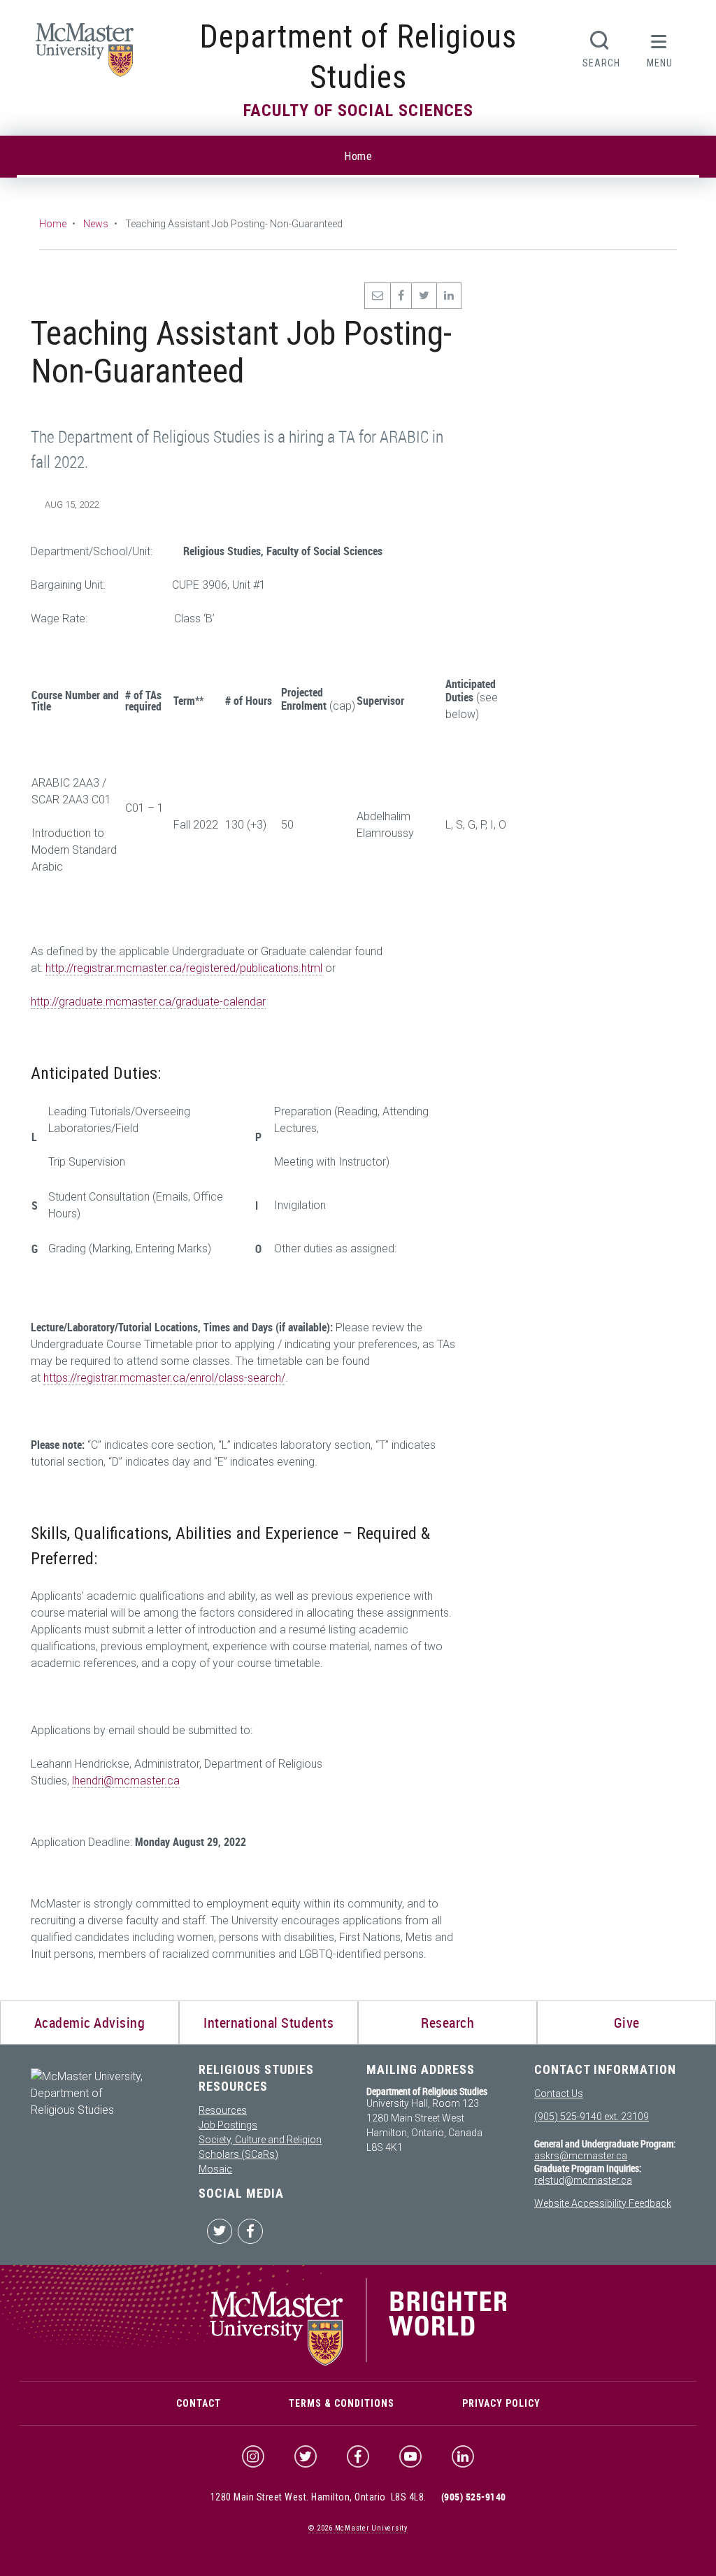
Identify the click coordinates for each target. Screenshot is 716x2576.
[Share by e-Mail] (377, 296)
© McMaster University (358, 2528)
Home (358, 156)
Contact (199, 2403)
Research (447, 2023)
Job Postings (228, 2125)
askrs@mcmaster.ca (581, 2156)
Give (627, 2023)
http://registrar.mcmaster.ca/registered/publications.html (184, 968)
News (96, 224)
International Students (268, 2023)
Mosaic (215, 2169)
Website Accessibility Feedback (603, 2203)
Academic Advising (90, 2023)
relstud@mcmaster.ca (583, 2180)
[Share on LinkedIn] (449, 296)
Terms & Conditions (342, 2403)
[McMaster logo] (358, 2362)
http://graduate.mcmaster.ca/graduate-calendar (148, 1002)
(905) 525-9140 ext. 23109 (592, 2117)
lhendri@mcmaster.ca (126, 1781)
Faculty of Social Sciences (358, 110)
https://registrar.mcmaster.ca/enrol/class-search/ (164, 1378)
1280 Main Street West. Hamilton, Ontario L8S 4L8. (318, 2497)
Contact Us (559, 2094)
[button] (659, 48)
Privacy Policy (501, 2403)
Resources (223, 2110)
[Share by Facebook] (401, 296)
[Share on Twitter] (424, 296)
